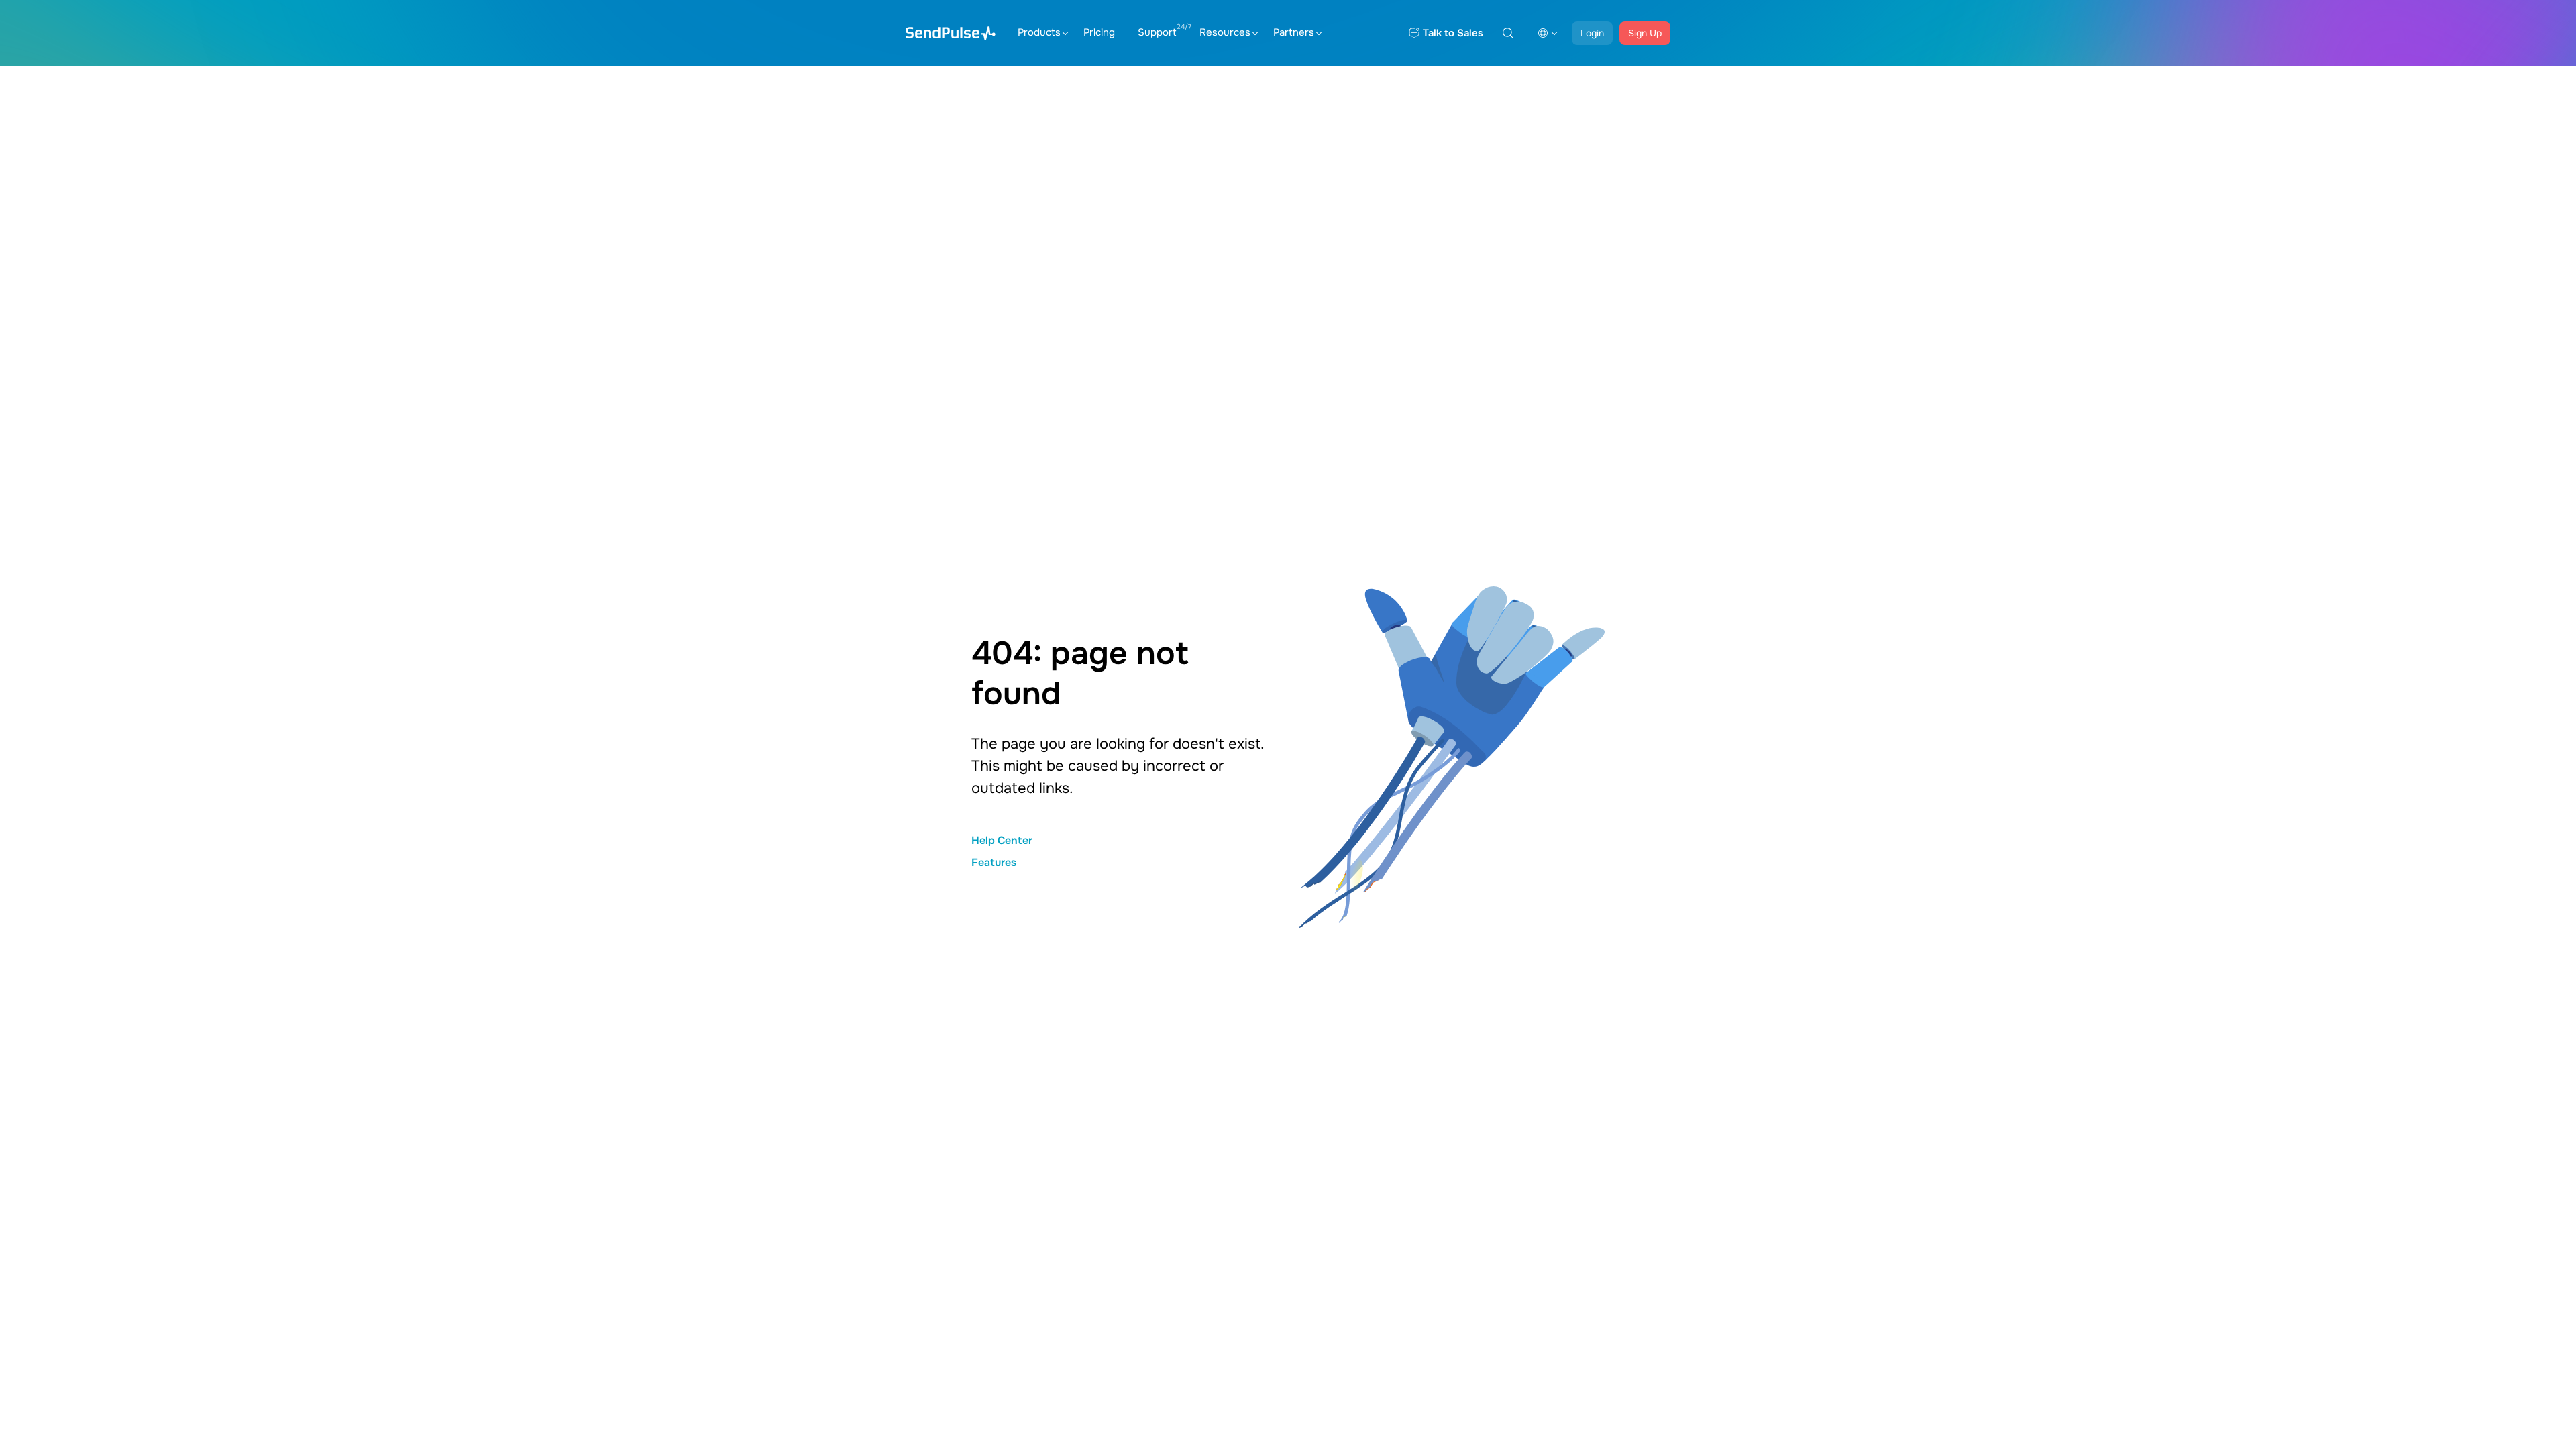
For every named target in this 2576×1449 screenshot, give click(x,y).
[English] (1548, 33)
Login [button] (1592, 33)
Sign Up (1645, 33)
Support (1157, 32)
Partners (1294, 32)
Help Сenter (1002, 840)
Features (994, 862)
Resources (1225, 32)
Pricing (1099, 32)
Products (1039, 32)
